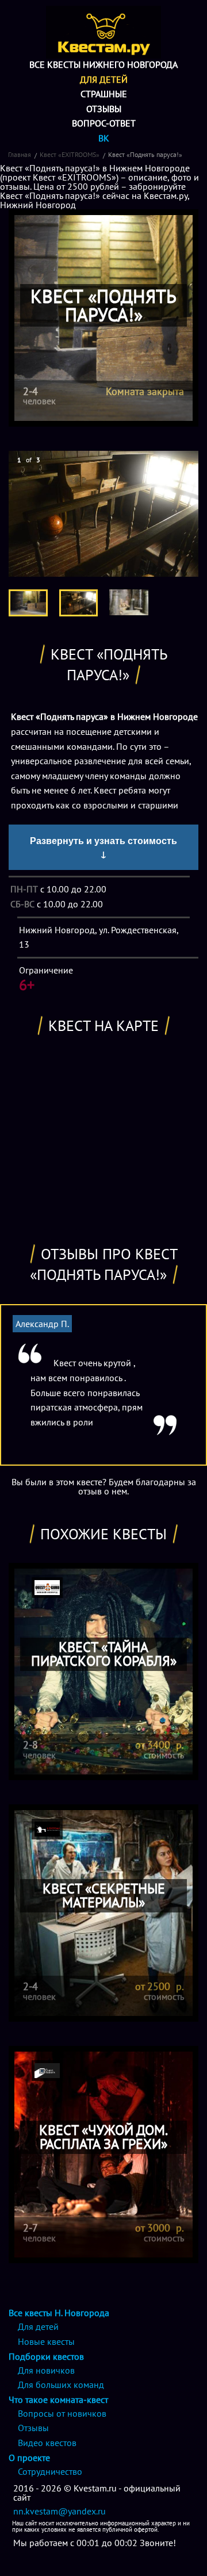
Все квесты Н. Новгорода (59, 2313)
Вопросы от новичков (62, 2413)
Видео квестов (47, 2443)
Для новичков (46, 2370)
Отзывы (104, 109)
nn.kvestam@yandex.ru (60, 2511)
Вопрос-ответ (104, 123)
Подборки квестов (46, 2356)
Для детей (104, 79)
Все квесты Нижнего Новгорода (103, 64)
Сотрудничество (50, 2471)
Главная (20, 154)
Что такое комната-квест (58, 2399)
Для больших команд (61, 2385)
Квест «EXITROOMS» (70, 154)
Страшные (104, 94)
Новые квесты (46, 2341)
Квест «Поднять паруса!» (145, 154)
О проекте (29, 2458)
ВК (104, 138)
